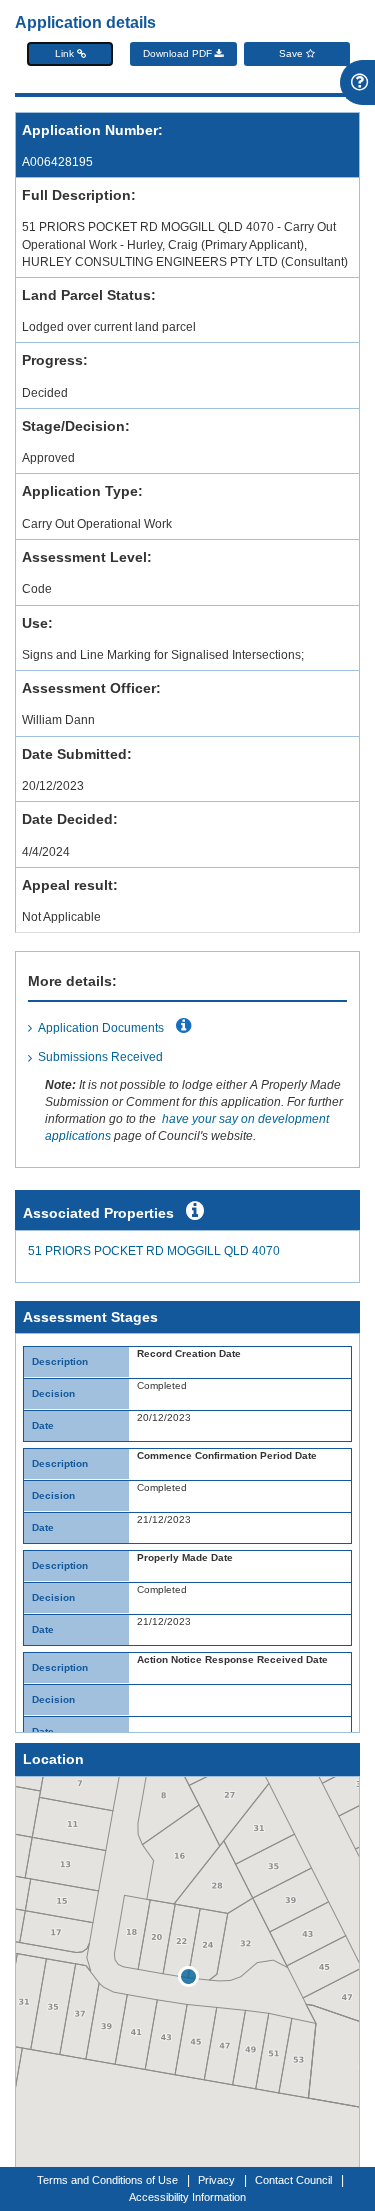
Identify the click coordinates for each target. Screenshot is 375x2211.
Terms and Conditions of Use (107, 2180)
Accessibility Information (187, 2197)
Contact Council (293, 2180)
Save (292, 53)
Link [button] (66, 53)
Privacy (216, 2180)
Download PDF (179, 53)
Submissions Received (100, 1057)
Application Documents (101, 1028)
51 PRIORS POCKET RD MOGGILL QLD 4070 (154, 1251)
